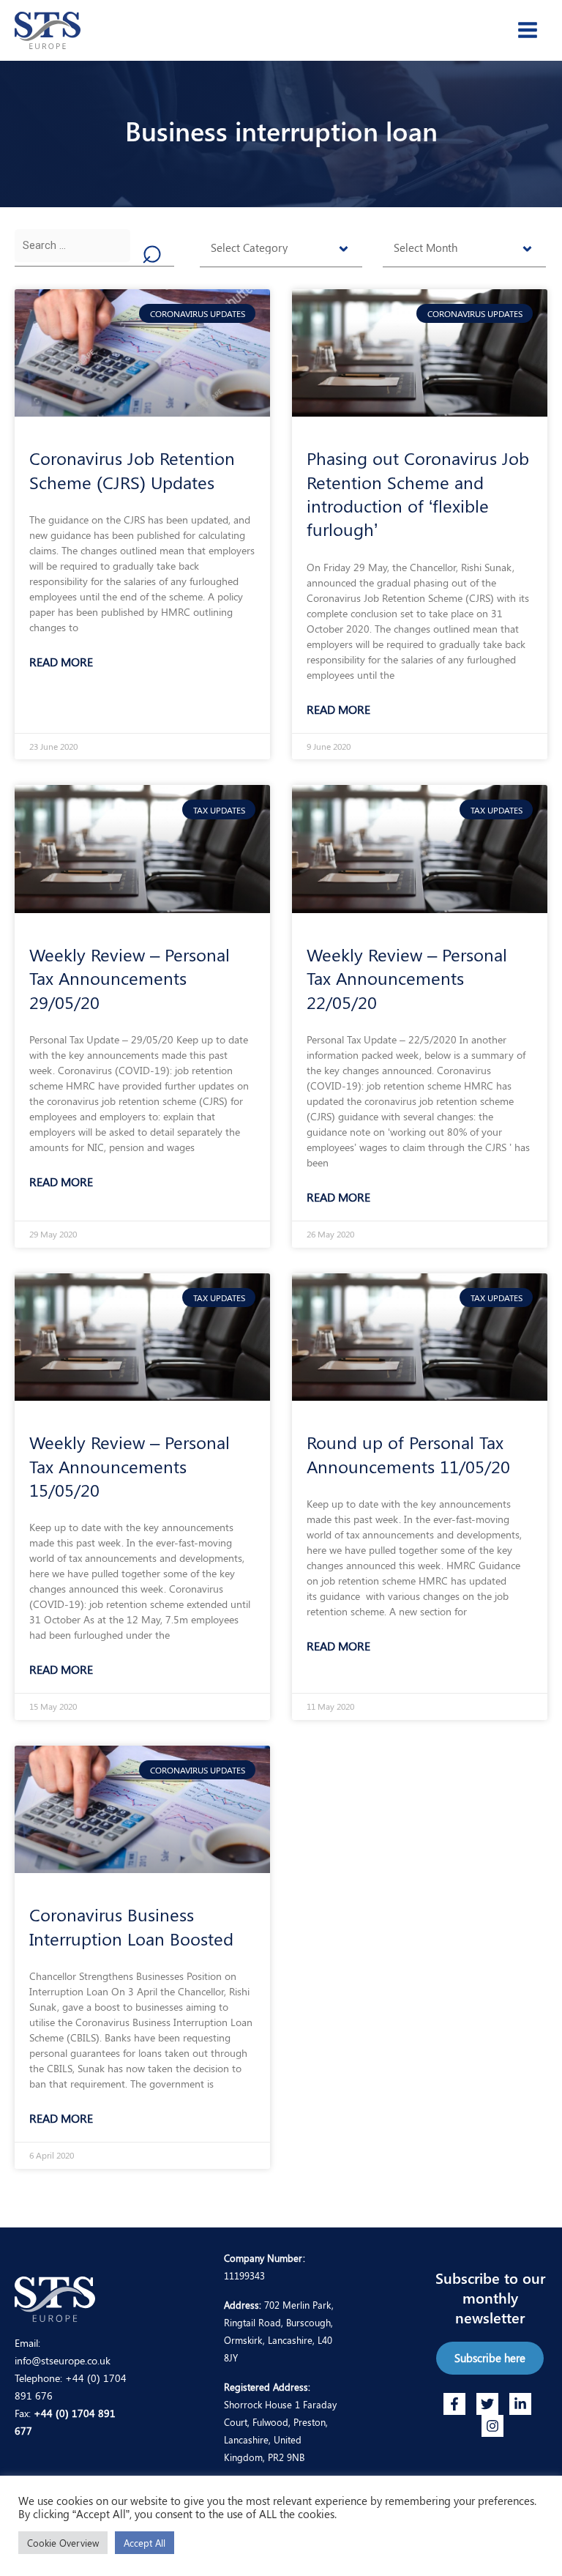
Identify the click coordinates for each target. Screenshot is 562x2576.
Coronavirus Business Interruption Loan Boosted (131, 1926)
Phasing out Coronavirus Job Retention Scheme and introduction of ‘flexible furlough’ (418, 493)
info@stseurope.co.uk (63, 2360)
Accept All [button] (145, 2543)
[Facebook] (454, 2404)
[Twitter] (487, 2404)
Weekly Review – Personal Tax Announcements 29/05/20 (130, 978)
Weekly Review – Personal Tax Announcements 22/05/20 (407, 978)
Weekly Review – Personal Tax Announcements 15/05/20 (130, 1466)
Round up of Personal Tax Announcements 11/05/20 (408, 1453)
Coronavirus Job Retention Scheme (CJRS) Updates (132, 469)
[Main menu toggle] (528, 30)
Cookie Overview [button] (63, 2543)
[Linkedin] (520, 2404)
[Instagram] (492, 2426)
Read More (61, 662)
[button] (490, 2358)
